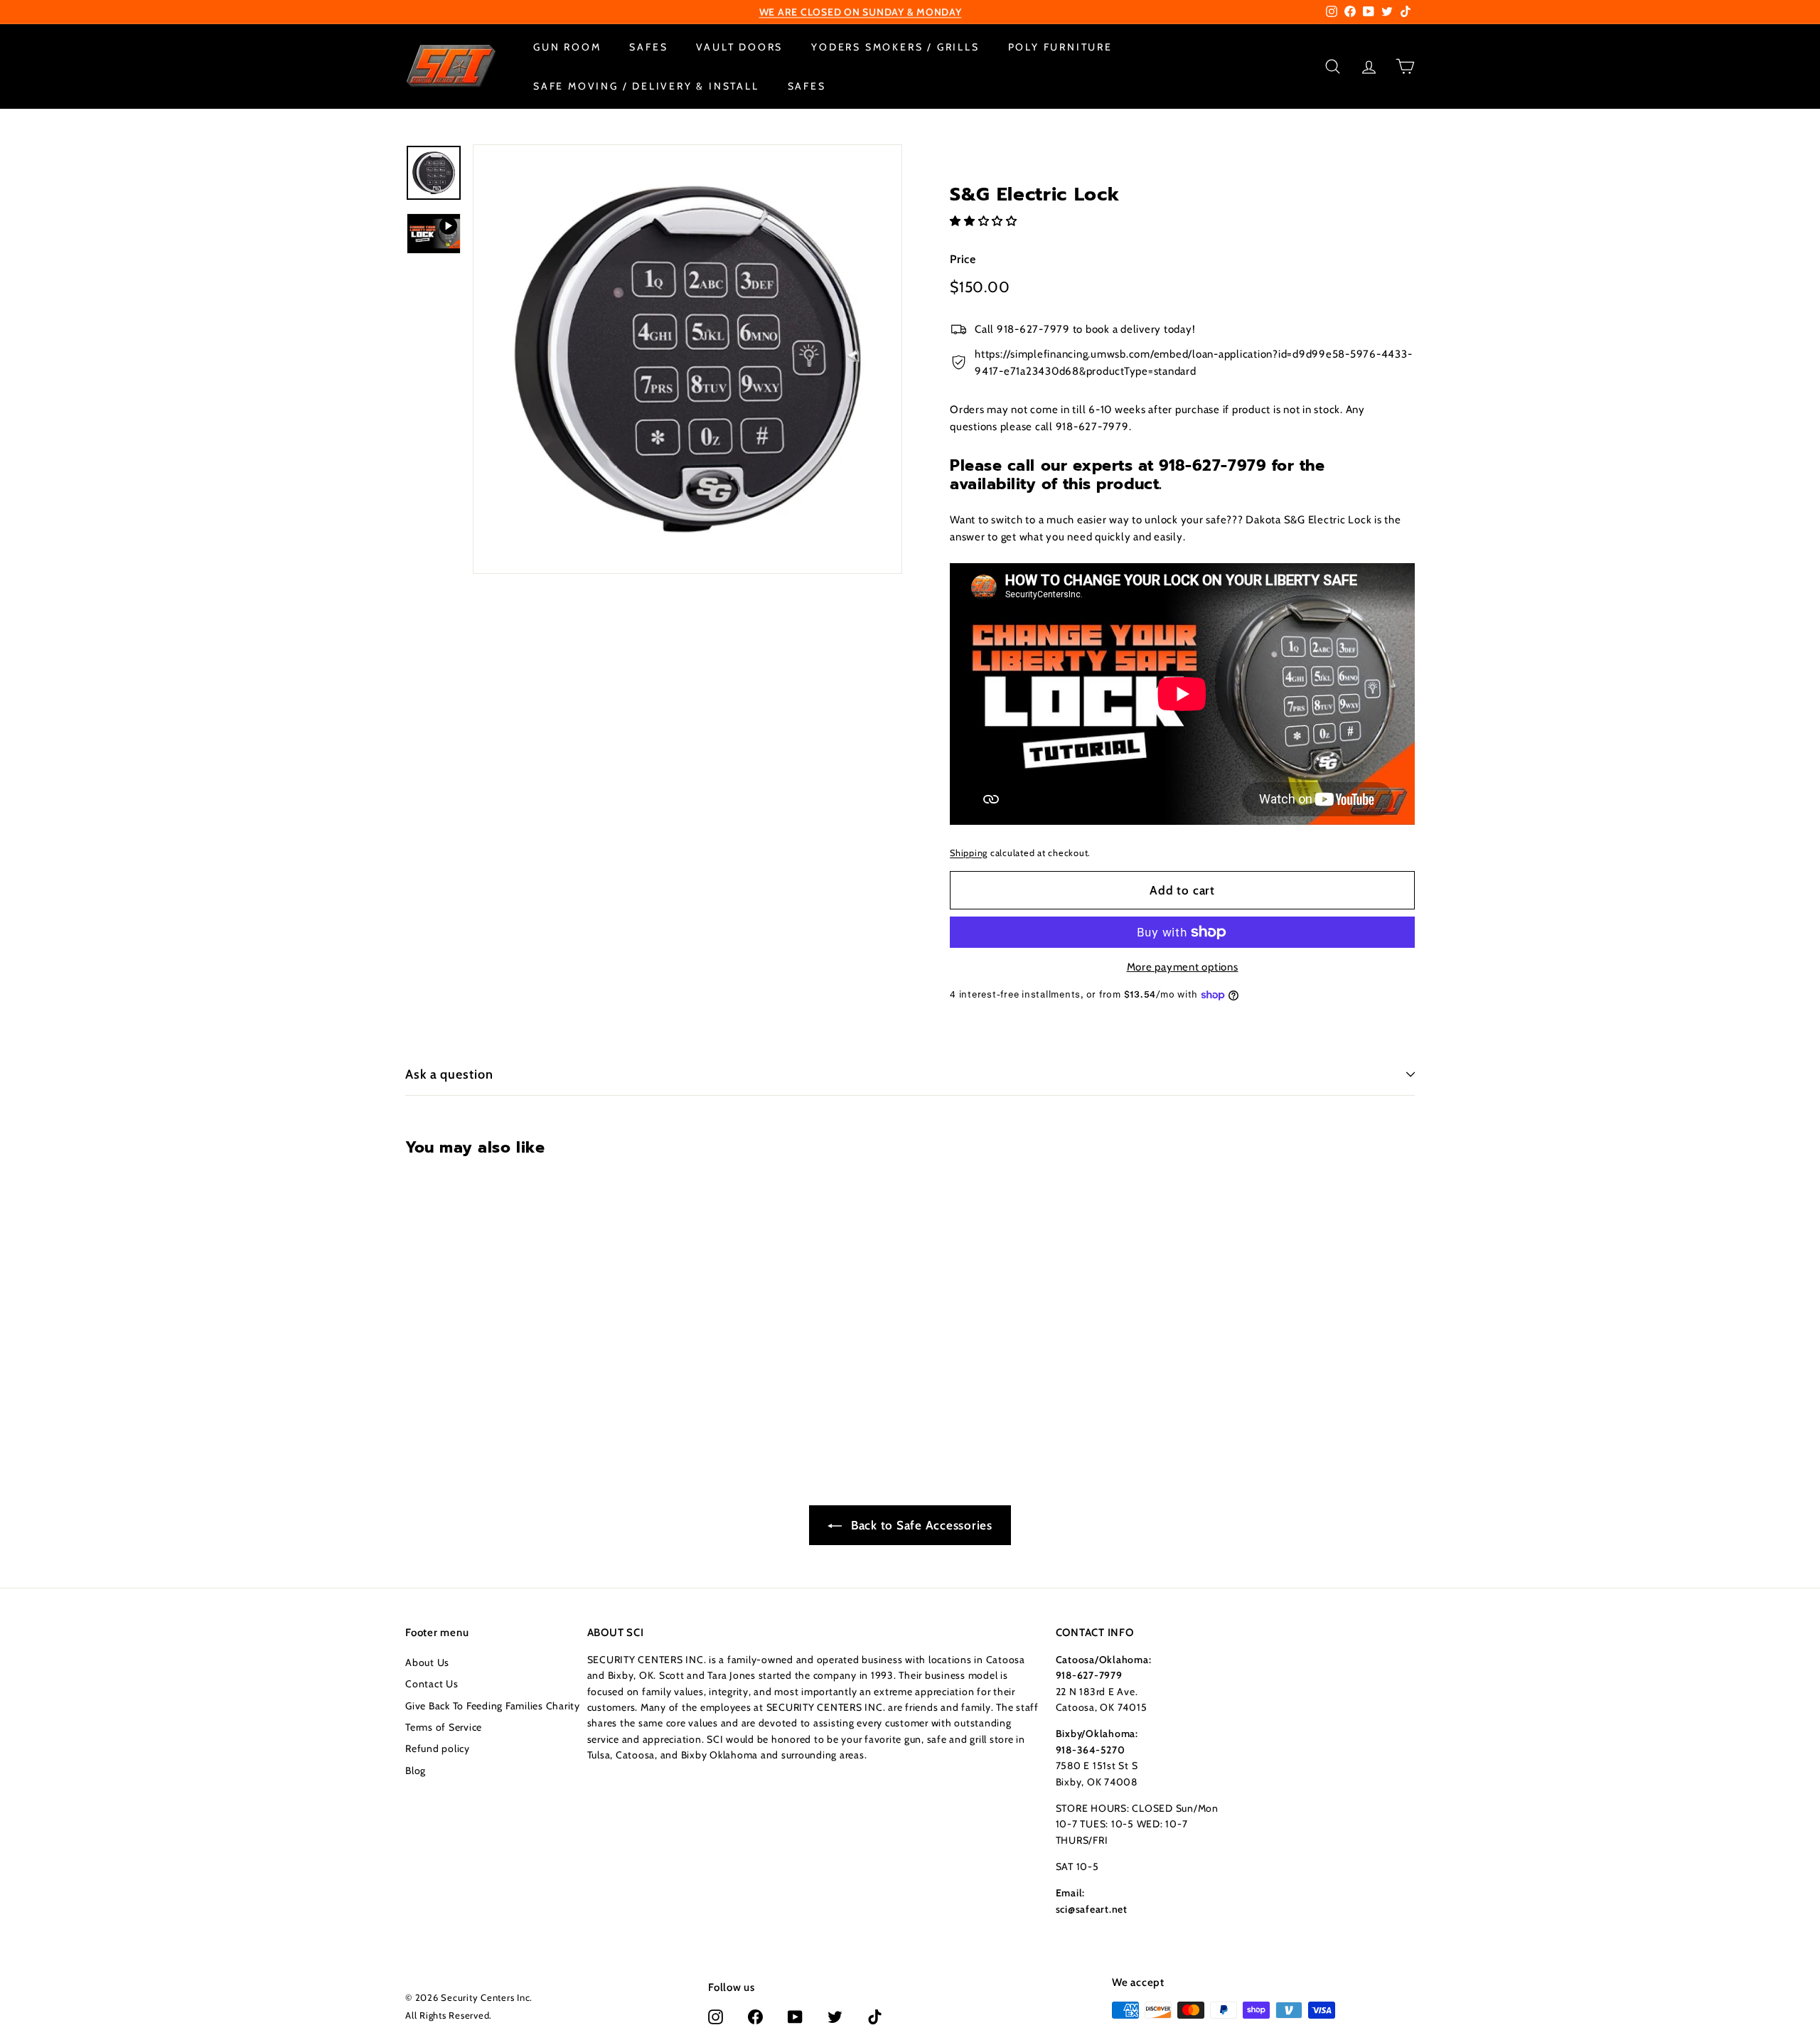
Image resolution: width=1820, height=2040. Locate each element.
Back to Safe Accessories (920, 1525)
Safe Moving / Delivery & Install (646, 85)
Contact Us (432, 1684)
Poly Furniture (1060, 47)
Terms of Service (444, 1727)
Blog (416, 1771)
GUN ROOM (567, 47)
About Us (427, 1662)
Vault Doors (739, 47)
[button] (985, 220)
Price (963, 258)
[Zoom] (687, 359)
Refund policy (438, 1748)
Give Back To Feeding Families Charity (493, 1706)
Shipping (969, 853)
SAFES (648, 47)
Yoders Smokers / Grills (895, 47)
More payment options (1183, 967)
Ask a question (449, 1074)
